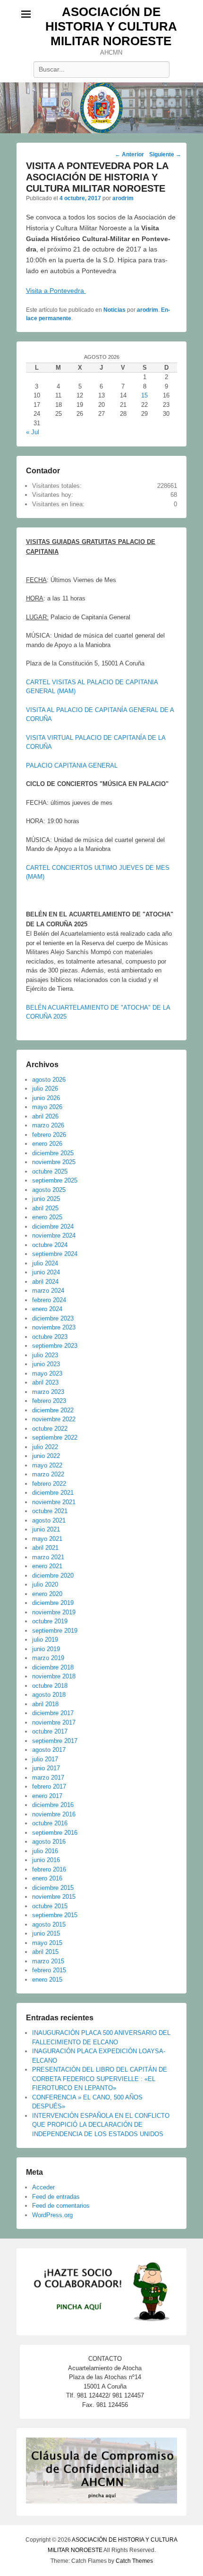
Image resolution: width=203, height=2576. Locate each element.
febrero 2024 (49, 1300)
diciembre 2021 (53, 1493)
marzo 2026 (48, 1125)
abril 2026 (45, 1116)
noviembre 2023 (54, 1327)
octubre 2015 (50, 1906)
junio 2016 (46, 1860)
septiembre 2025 (55, 1180)
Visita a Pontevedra (56, 291)
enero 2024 (47, 1309)
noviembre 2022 (54, 1419)
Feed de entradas (56, 2197)
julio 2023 (45, 1355)
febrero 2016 (49, 1869)
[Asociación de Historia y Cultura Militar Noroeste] (101, 108)
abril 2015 (45, 1952)
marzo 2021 (48, 1557)
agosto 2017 (49, 1750)
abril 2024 (45, 1282)
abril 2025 (45, 1208)
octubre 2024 (50, 1245)
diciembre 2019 (53, 1603)
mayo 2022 (47, 1465)
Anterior (129, 154)
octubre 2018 (50, 1686)
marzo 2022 (48, 1474)
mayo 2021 (47, 1539)
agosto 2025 (49, 1190)
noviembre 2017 (54, 1722)
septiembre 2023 (55, 1346)
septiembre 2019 (55, 1631)
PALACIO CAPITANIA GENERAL (72, 766)
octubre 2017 (50, 1731)
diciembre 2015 (53, 1888)
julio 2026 (45, 1089)
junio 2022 (46, 1456)
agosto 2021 (49, 1520)
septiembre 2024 (55, 1254)
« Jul (33, 432)
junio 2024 (46, 1272)
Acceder (43, 2187)
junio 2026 (46, 1098)
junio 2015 (46, 1933)
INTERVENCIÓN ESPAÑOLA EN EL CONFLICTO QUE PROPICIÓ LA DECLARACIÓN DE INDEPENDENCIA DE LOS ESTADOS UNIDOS (101, 2125)
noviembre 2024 (54, 1235)
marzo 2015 (48, 1961)
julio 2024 (45, 1263)
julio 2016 (45, 1851)
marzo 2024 (48, 1291)
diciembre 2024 (53, 1227)
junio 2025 (46, 1199)
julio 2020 (45, 1584)
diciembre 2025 (53, 1153)
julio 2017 (45, 1759)
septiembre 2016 (55, 1833)
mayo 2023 (47, 1373)
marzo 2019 (48, 1658)
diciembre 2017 (53, 1713)
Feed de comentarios (61, 2206)
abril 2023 (45, 1382)
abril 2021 (45, 1548)
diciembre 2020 (53, 1576)
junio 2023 (46, 1364)
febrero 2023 (49, 1401)
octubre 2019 (50, 1621)
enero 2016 (47, 1878)
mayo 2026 (47, 1107)
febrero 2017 (49, 1786)
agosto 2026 (49, 1080)
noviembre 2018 (54, 1676)
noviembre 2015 (54, 1897)
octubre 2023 (50, 1337)
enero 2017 (47, 1796)
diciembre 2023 (53, 1318)
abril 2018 (45, 1704)
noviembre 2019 (54, 1612)
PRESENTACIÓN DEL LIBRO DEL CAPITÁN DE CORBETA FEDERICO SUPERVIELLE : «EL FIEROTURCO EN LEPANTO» (100, 2079)
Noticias (114, 310)
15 (144, 395)
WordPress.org (52, 2215)
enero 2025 (47, 1217)
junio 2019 (46, 1649)
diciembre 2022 (53, 1410)
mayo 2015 (47, 1943)
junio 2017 (46, 1768)
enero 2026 (47, 1144)
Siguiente (165, 154)
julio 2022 (45, 1447)
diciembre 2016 (53, 1805)
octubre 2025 (50, 1171)
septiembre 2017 (55, 1741)
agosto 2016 (49, 1842)
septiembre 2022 (55, 1438)
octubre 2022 (50, 1429)
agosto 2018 (49, 1695)
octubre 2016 (50, 1823)
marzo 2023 (48, 1392)
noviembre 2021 (54, 1502)
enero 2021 (47, 1566)
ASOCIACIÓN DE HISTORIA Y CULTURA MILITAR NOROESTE (111, 26)
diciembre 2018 (53, 1667)
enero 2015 (47, 1980)
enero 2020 (47, 1594)
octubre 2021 (50, 1511)
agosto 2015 (49, 1924)
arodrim (123, 198)
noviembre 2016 (54, 1814)
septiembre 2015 (55, 1915)
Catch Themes (134, 2561)
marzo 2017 (48, 1778)
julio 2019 (45, 1640)
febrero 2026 (49, 1135)
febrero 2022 (49, 1484)
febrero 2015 (49, 1970)
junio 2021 (46, 1529)
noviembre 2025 (54, 1162)
